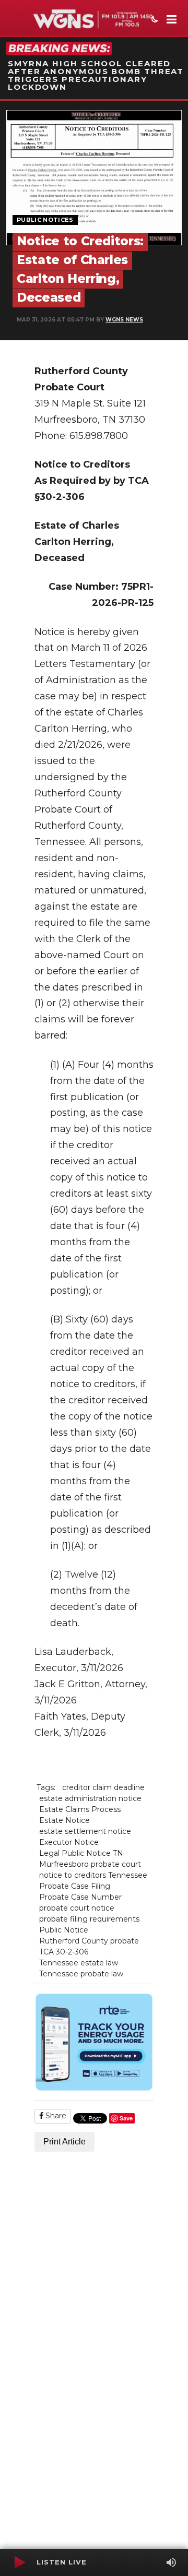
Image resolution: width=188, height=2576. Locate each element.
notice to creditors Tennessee (93, 1875)
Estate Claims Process (80, 1809)
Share (55, 2116)
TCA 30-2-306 (64, 1952)
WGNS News (124, 320)
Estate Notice (64, 1820)
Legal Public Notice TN (81, 1853)
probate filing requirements (89, 1919)
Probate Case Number (80, 1897)
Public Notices (45, 220)
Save (126, 2118)
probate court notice (77, 1908)
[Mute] (171, 2562)
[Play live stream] (19, 2562)
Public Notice (64, 1930)
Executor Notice (69, 1842)
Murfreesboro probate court (90, 1864)
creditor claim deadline (103, 1787)
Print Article (64, 2142)
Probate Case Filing (75, 1886)
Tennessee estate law (79, 1963)
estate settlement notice (85, 1831)
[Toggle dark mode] (154, 20)
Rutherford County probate (89, 1941)
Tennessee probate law (81, 1974)
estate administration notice (90, 1798)
